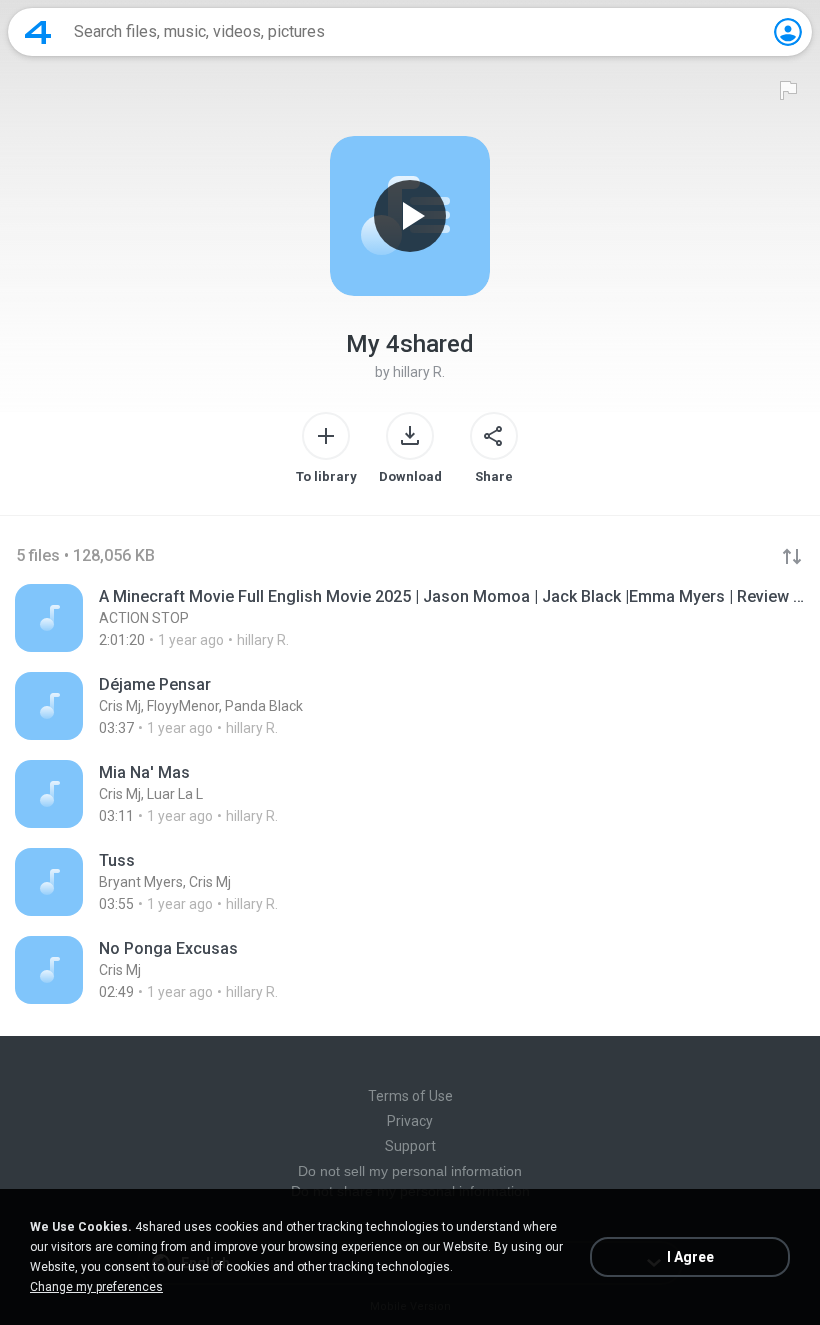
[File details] (410, 618)
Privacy (410, 1121)
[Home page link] (38, 32)
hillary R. (419, 372)
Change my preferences (96, 1287)
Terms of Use (410, 1096)
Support (410, 1146)
